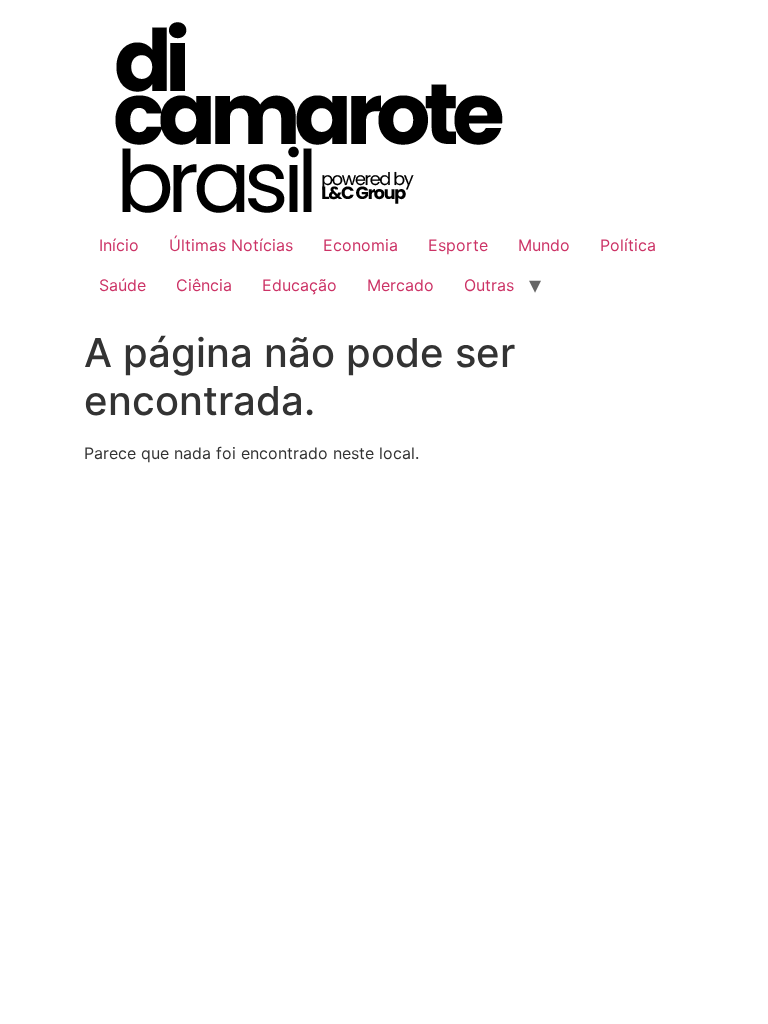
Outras (489, 285)
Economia (360, 245)
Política (628, 245)
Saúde (122, 285)
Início (119, 245)
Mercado (400, 285)
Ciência (204, 285)
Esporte (458, 245)
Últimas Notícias (231, 245)
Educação (299, 285)
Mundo (544, 245)
